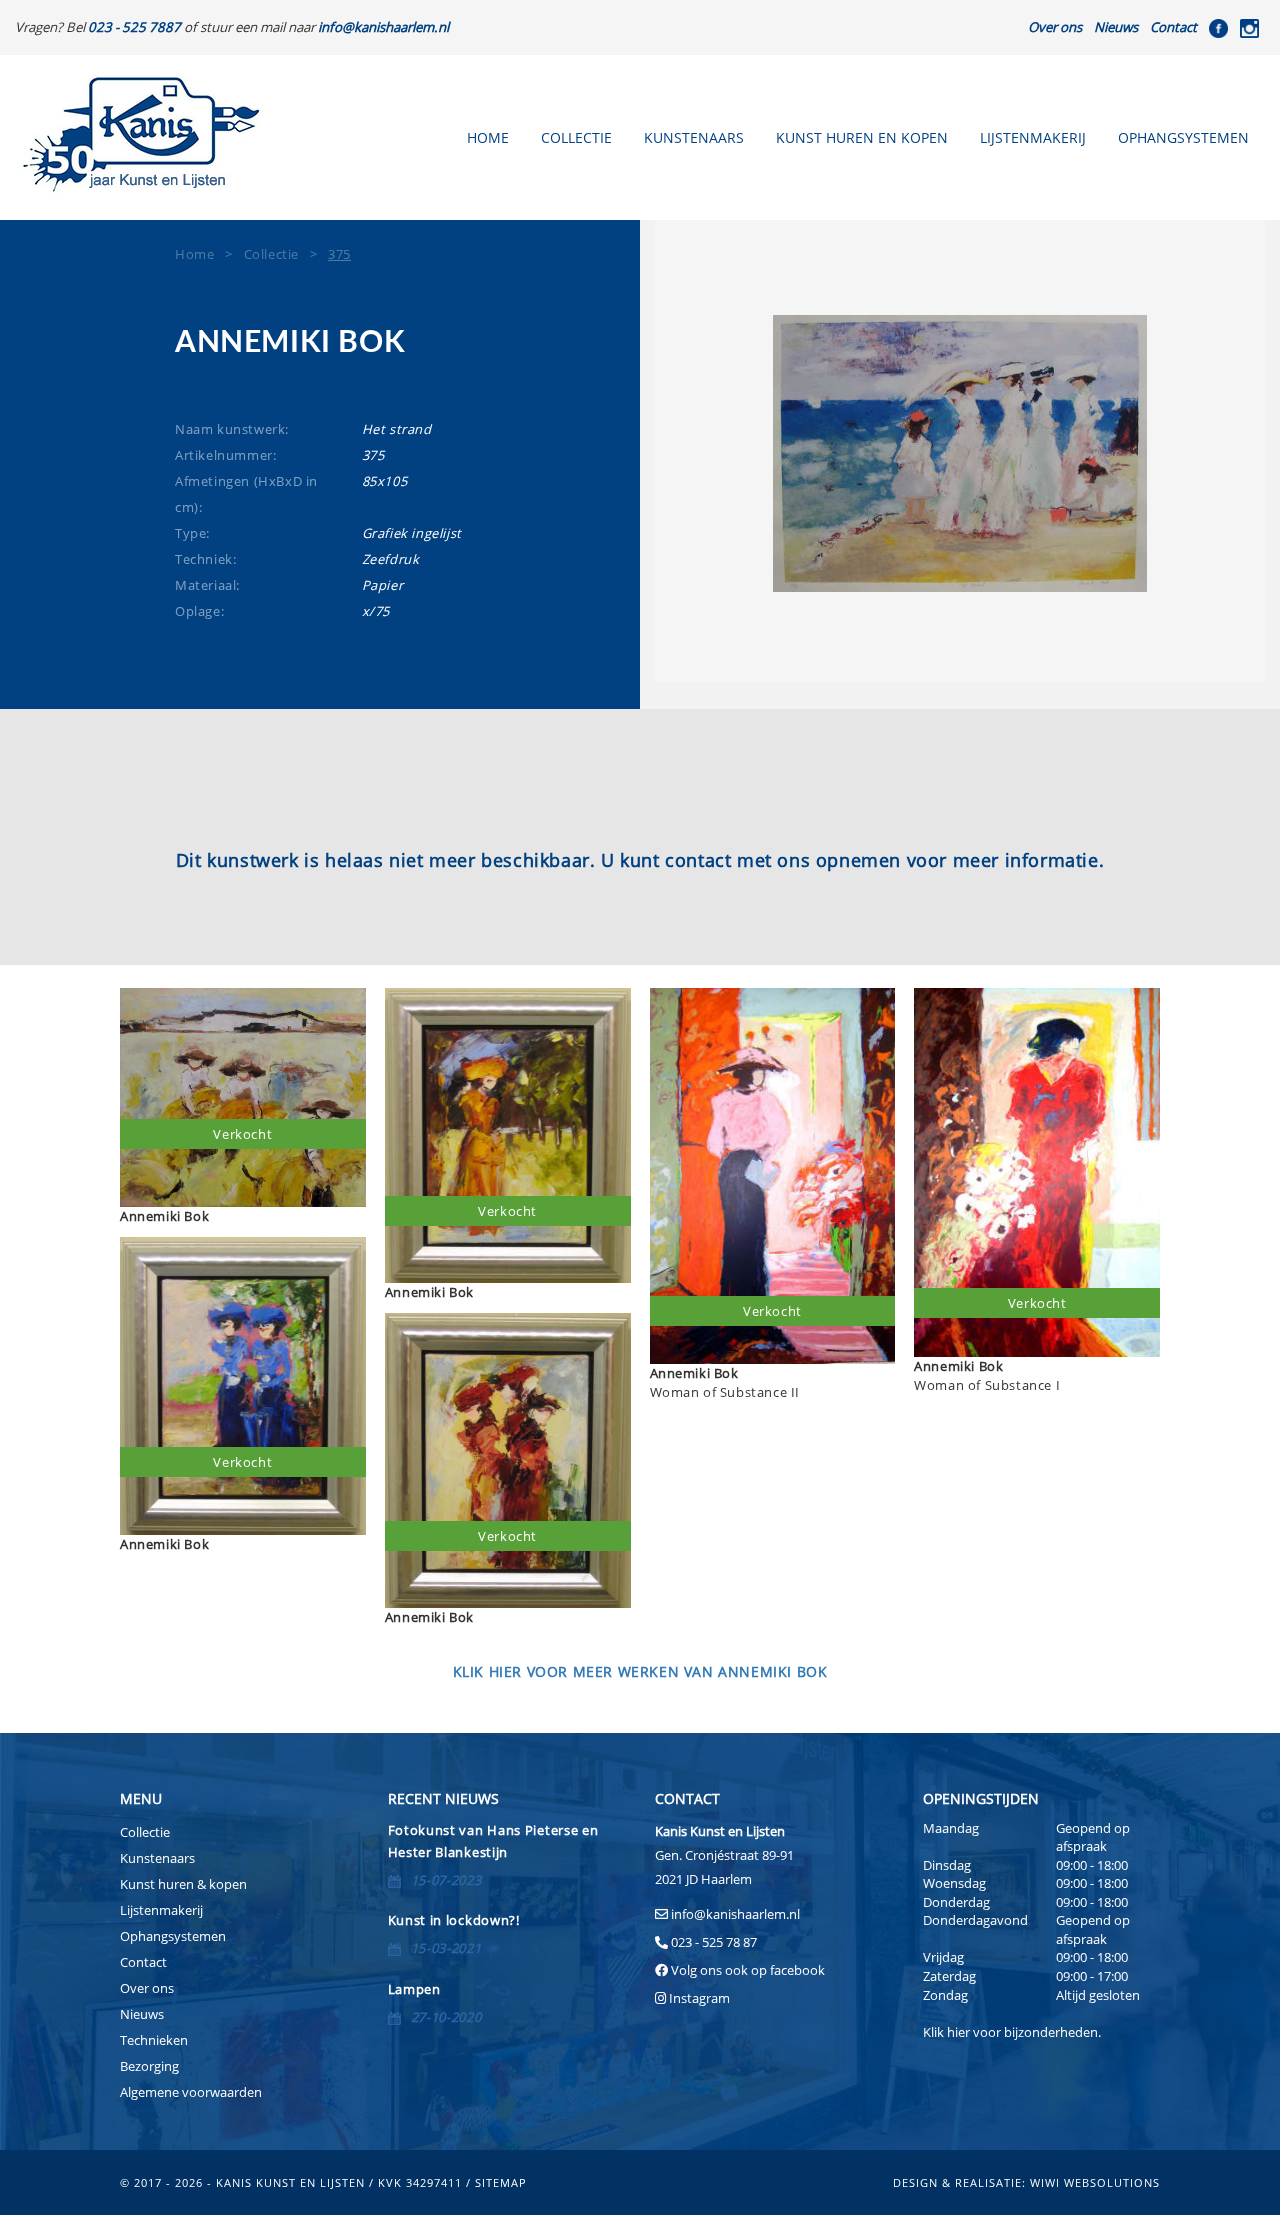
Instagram (699, 1998)
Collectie (576, 137)
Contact (1173, 27)
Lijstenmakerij (1033, 137)
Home (488, 137)
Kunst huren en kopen (862, 137)
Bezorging (149, 2066)
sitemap (501, 2182)
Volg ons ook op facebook (746, 1970)
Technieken (154, 2040)
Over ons (1055, 27)
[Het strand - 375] (960, 453)
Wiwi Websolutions (1095, 2182)
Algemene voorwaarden (191, 2092)
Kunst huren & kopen (183, 1884)
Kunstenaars (694, 137)
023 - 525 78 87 (714, 1942)
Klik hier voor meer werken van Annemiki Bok (640, 1671)
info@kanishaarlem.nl (735, 1914)
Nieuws (1116, 27)
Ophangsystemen (1183, 137)
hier (958, 2032)
